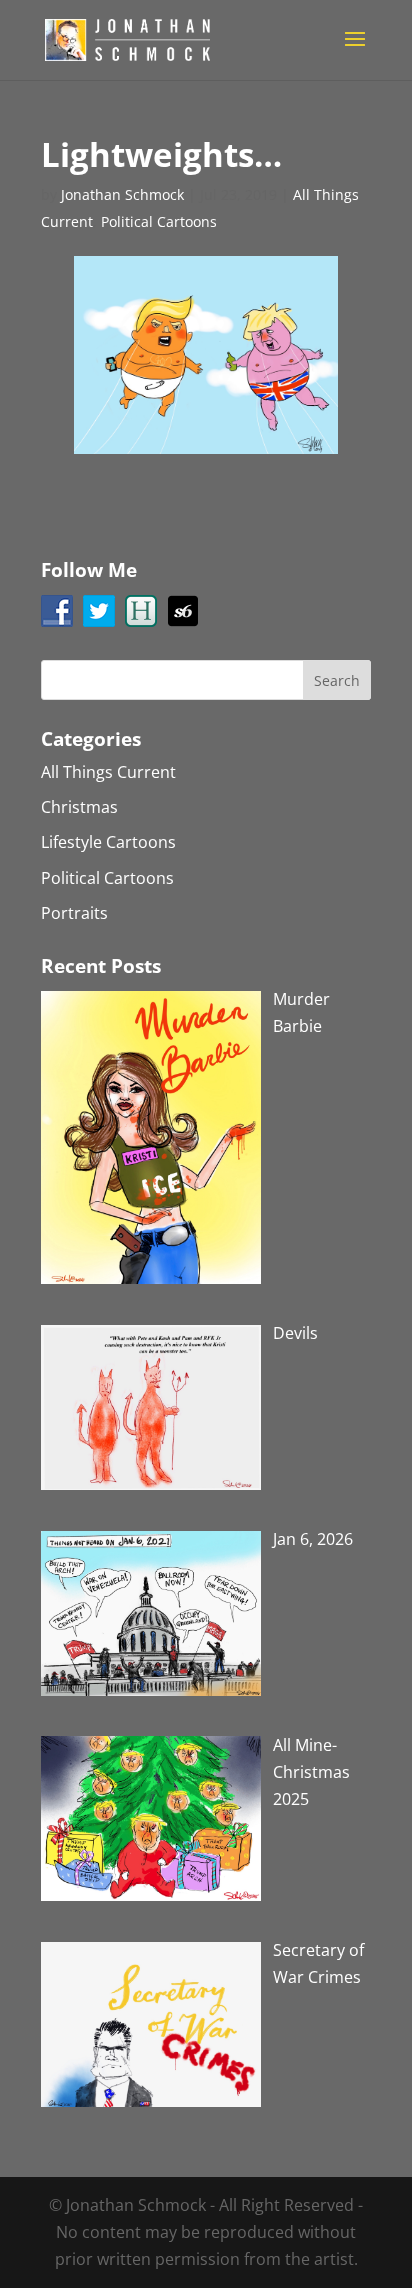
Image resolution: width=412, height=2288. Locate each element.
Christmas (79, 807)
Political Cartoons (159, 221)
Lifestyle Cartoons (108, 842)
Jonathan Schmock (122, 194)
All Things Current (108, 772)
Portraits (74, 913)
